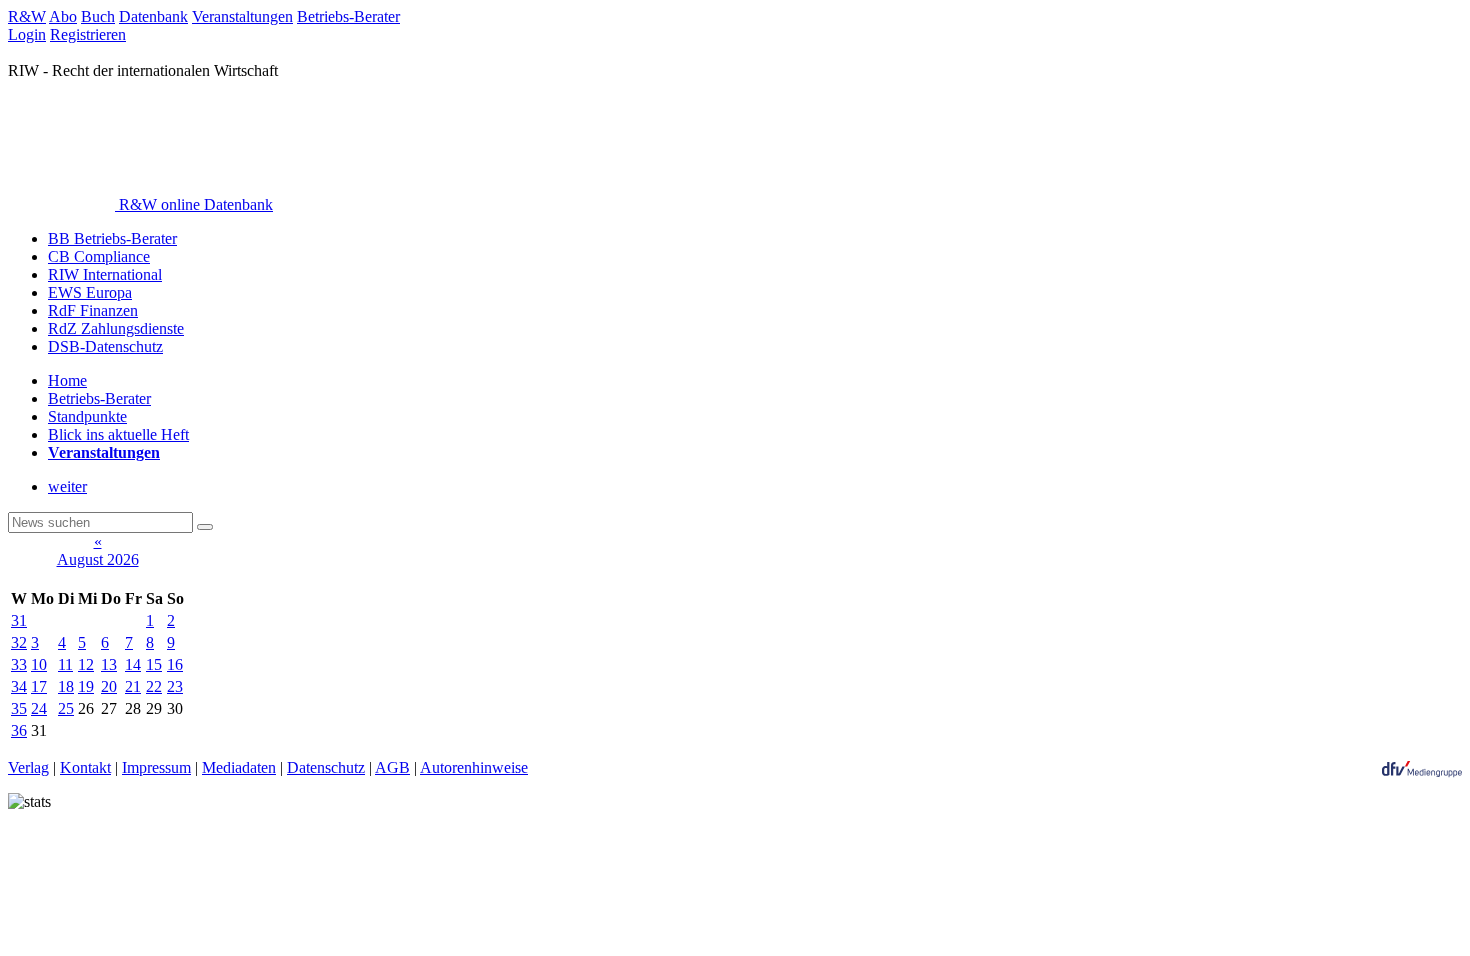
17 (39, 686)
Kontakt (85, 767)
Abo (63, 16)
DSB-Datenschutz (105, 346)
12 (86, 664)
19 (86, 686)
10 (39, 664)
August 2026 (98, 559)
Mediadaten (239, 767)
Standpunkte (87, 416)
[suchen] (205, 527)
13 (109, 664)
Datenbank (153, 16)
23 (175, 686)
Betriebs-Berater (348, 16)
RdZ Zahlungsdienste (116, 328)
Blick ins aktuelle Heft (118, 434)
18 (66, 686)
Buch (98, 16)
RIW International (105, 274)
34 (19, 686)
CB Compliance (99, 256)
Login (27, 34)
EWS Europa (90, 292)
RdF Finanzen (93, 310)
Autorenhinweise (474, 767)
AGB (392, 767)
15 (154, 664)
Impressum (156, 767)
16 (175, 664)
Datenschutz (326, 767)
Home (67, 380)
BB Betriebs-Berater (112, 238)
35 (19, 708)
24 (39, 708)
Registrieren (88, 34)
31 (19, 620)
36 (19, 730)
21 (133, 686)
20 (109, 686)
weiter (67, 486)
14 (133, 664)
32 (19, 642)
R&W (27, 16)
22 (154, 686)
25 (66, 708)
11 (65, 664)
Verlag (28, 767)
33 (19, 664)
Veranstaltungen (242, 16)
